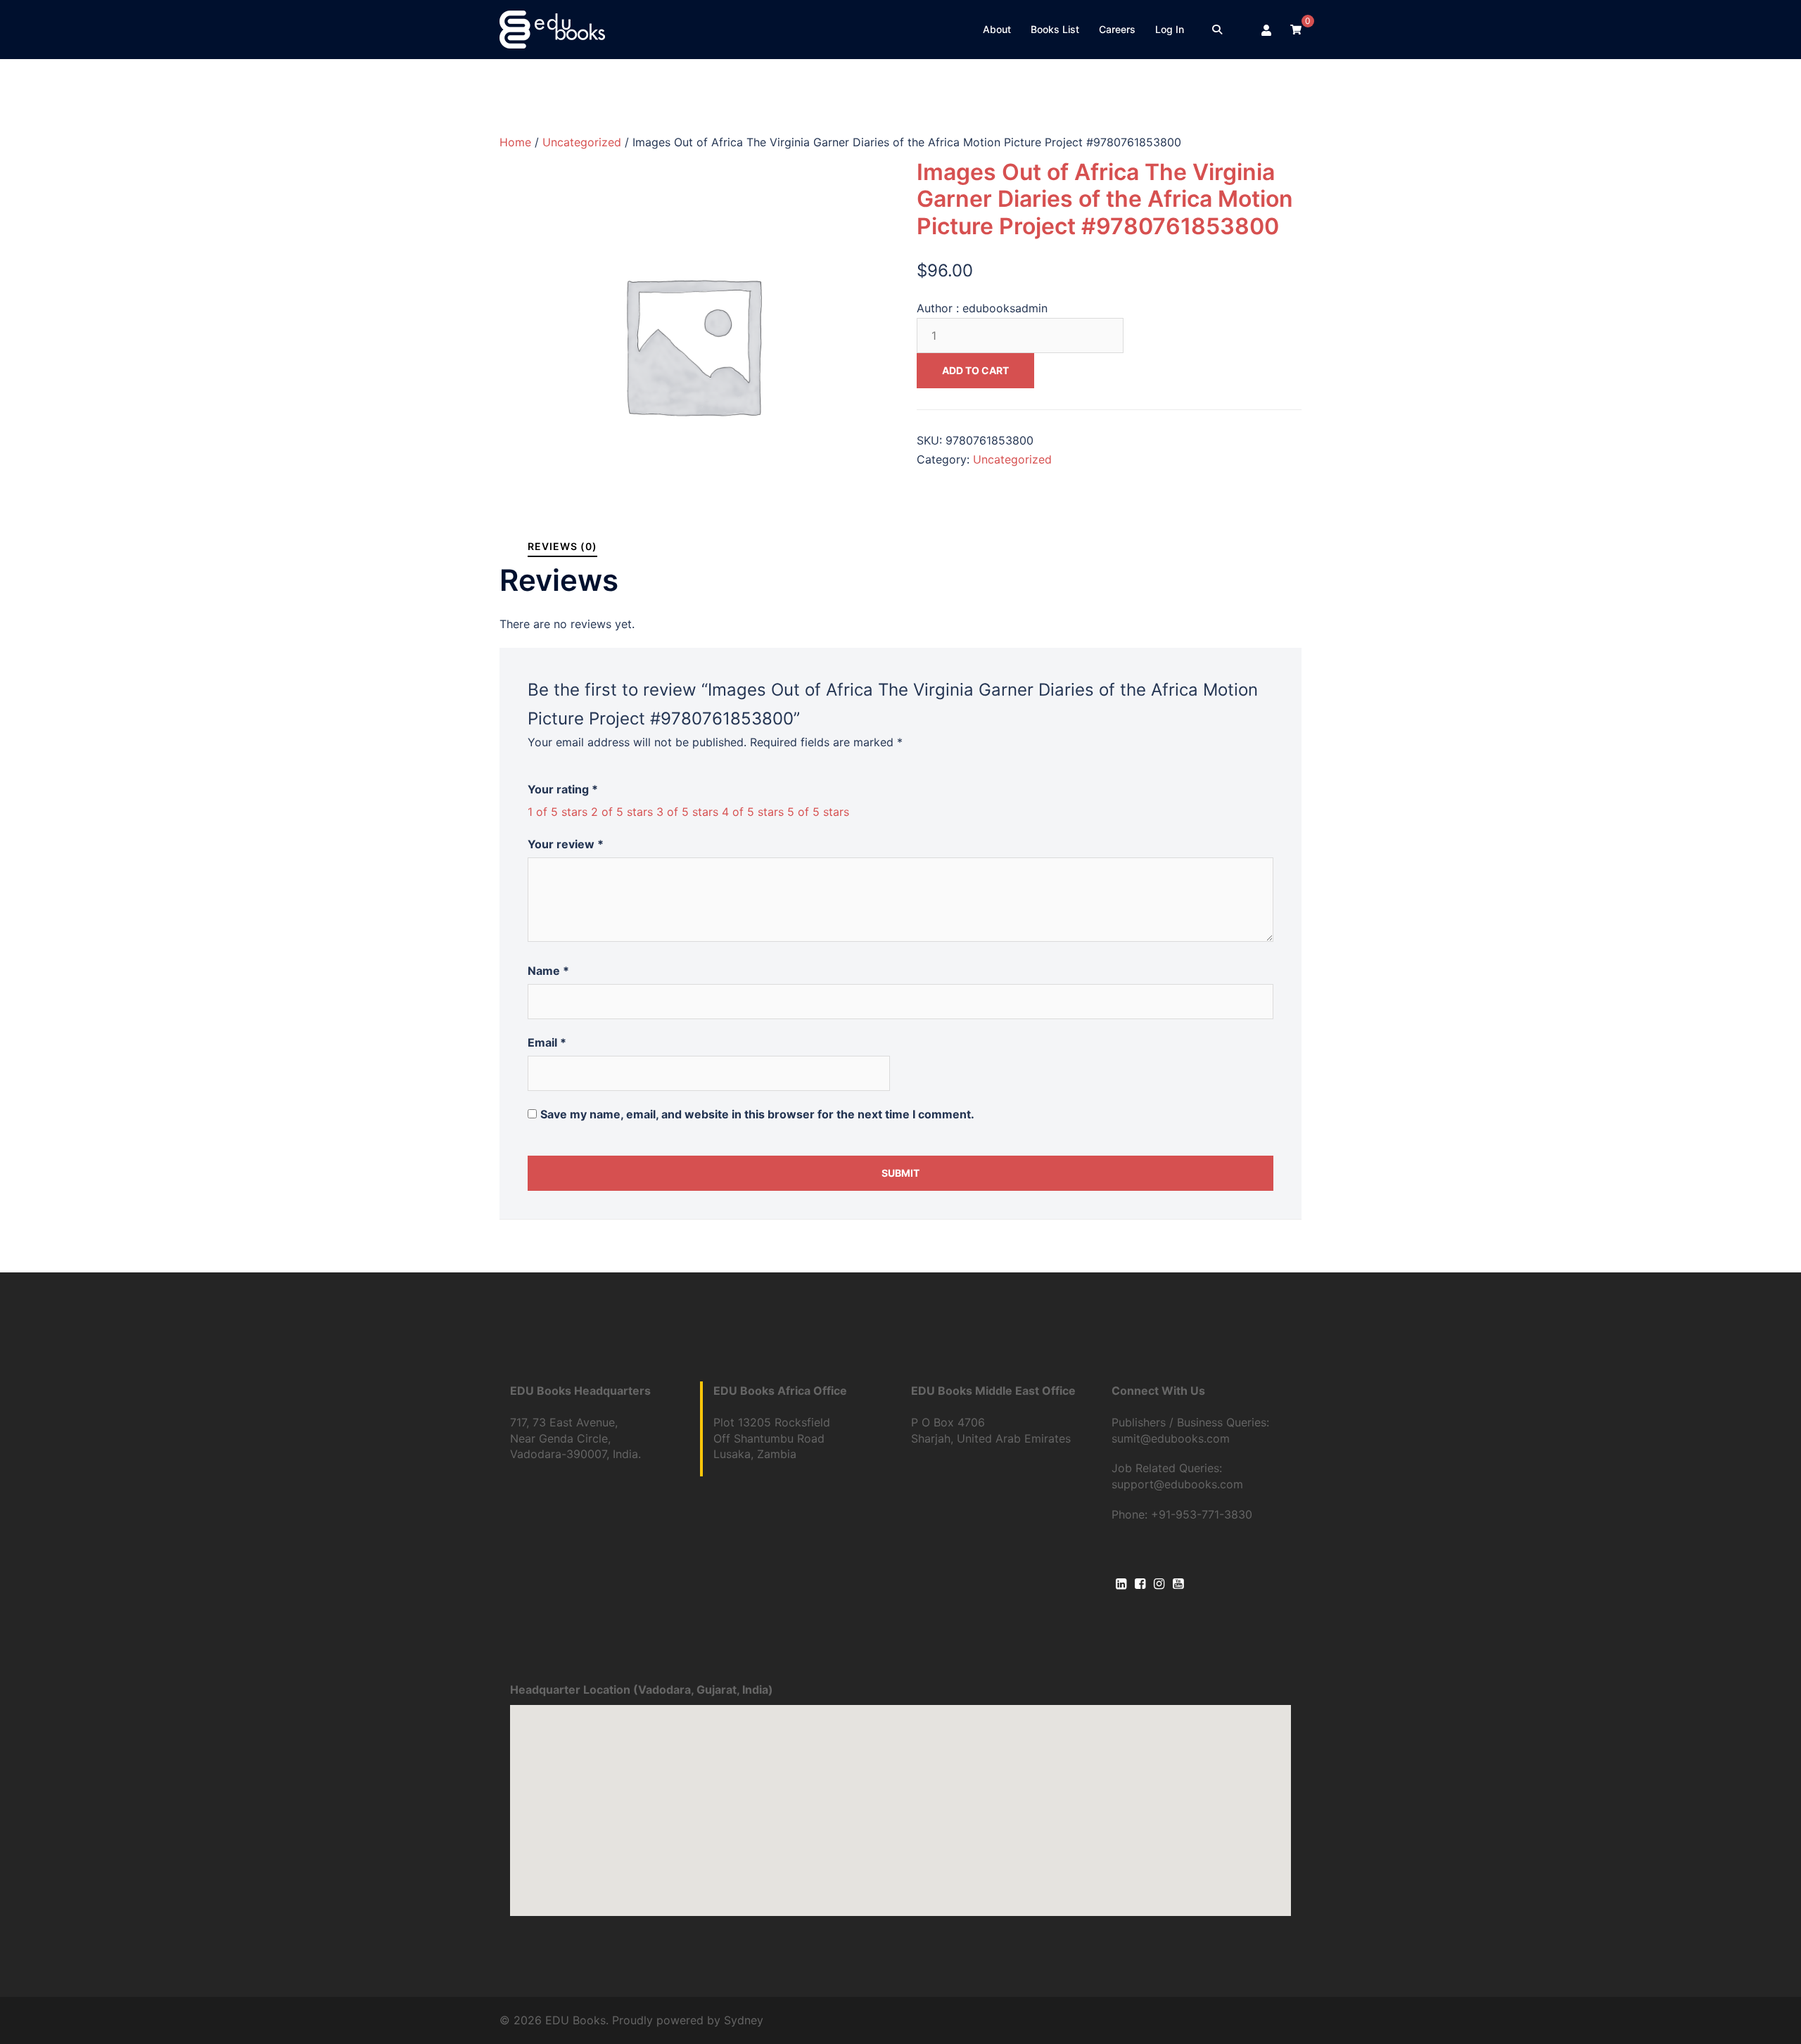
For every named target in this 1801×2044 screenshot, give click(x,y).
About (997, 29)
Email (547, 1042)
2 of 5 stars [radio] (622, 812)
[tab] (562, 546)
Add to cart (975, 370)
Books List (1055, 29)
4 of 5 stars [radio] (753, 812)
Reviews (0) (562, 546)
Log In (1170, 29)
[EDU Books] (552, 28)
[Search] (1217, 30)
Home (515, 142)
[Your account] (1267, 30)
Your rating (563, 789)
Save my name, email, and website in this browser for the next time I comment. (757, 1114)
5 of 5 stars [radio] (818, 812)
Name (548, 971)
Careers (1117, 29)
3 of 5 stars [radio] (687, 812)
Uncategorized (582, 142)
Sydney (744, 2020)
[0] (1296, 29)
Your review (566, 844)
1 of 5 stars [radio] (558, 812)
